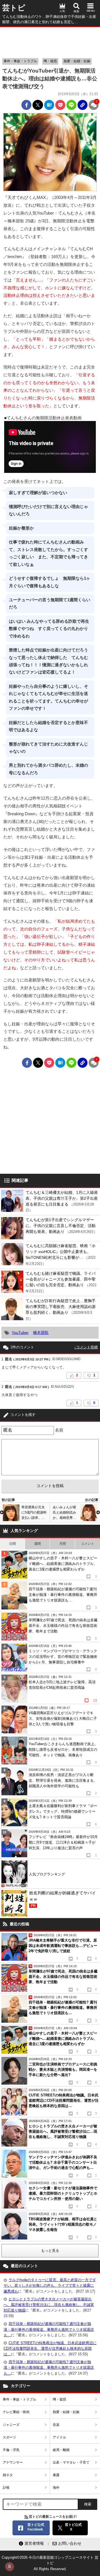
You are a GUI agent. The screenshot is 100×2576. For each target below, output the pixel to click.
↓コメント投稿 (86, 1347)
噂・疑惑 (50, 61)
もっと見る (50, 2251)
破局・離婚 (61, 2450)
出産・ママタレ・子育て (71, 2462)
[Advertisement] (50, 41)
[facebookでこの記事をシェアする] (26, 105)
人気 (62, 11)
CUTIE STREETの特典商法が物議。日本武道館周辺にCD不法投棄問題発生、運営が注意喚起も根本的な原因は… (50, 2348)
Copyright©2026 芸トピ (50, 2563)
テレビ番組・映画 (16, 2412)
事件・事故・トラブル (20, 61)
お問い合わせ (70, 2543)
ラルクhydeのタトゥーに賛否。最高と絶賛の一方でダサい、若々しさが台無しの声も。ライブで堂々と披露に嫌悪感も (50, 2285)
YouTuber (20, 1333)
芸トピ (14, 8)
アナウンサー (13, 2462)
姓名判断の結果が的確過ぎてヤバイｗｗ (62, 1899)
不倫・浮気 (11, 2450)
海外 (56, 2488)
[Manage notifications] (9, 2567)
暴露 (56, 2475)
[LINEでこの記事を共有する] (71, 105)
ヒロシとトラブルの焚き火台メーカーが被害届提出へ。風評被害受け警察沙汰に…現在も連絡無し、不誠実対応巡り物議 (49, 2305)
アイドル (59, 2437)
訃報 (6, 2488)
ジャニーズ (11, 2425)
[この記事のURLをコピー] (82, 105)
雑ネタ (8, 2475)
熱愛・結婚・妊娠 (77, 61)
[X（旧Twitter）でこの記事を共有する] (38, 105)
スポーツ (9, 2437)
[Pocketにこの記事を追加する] (60, 105)
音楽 (56, 2425)
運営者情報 (34, 2543)
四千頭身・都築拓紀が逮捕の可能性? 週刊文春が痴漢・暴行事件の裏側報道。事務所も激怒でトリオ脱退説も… (49, 2329)
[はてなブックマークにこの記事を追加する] (49, 105)
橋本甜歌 (41, 1333)
